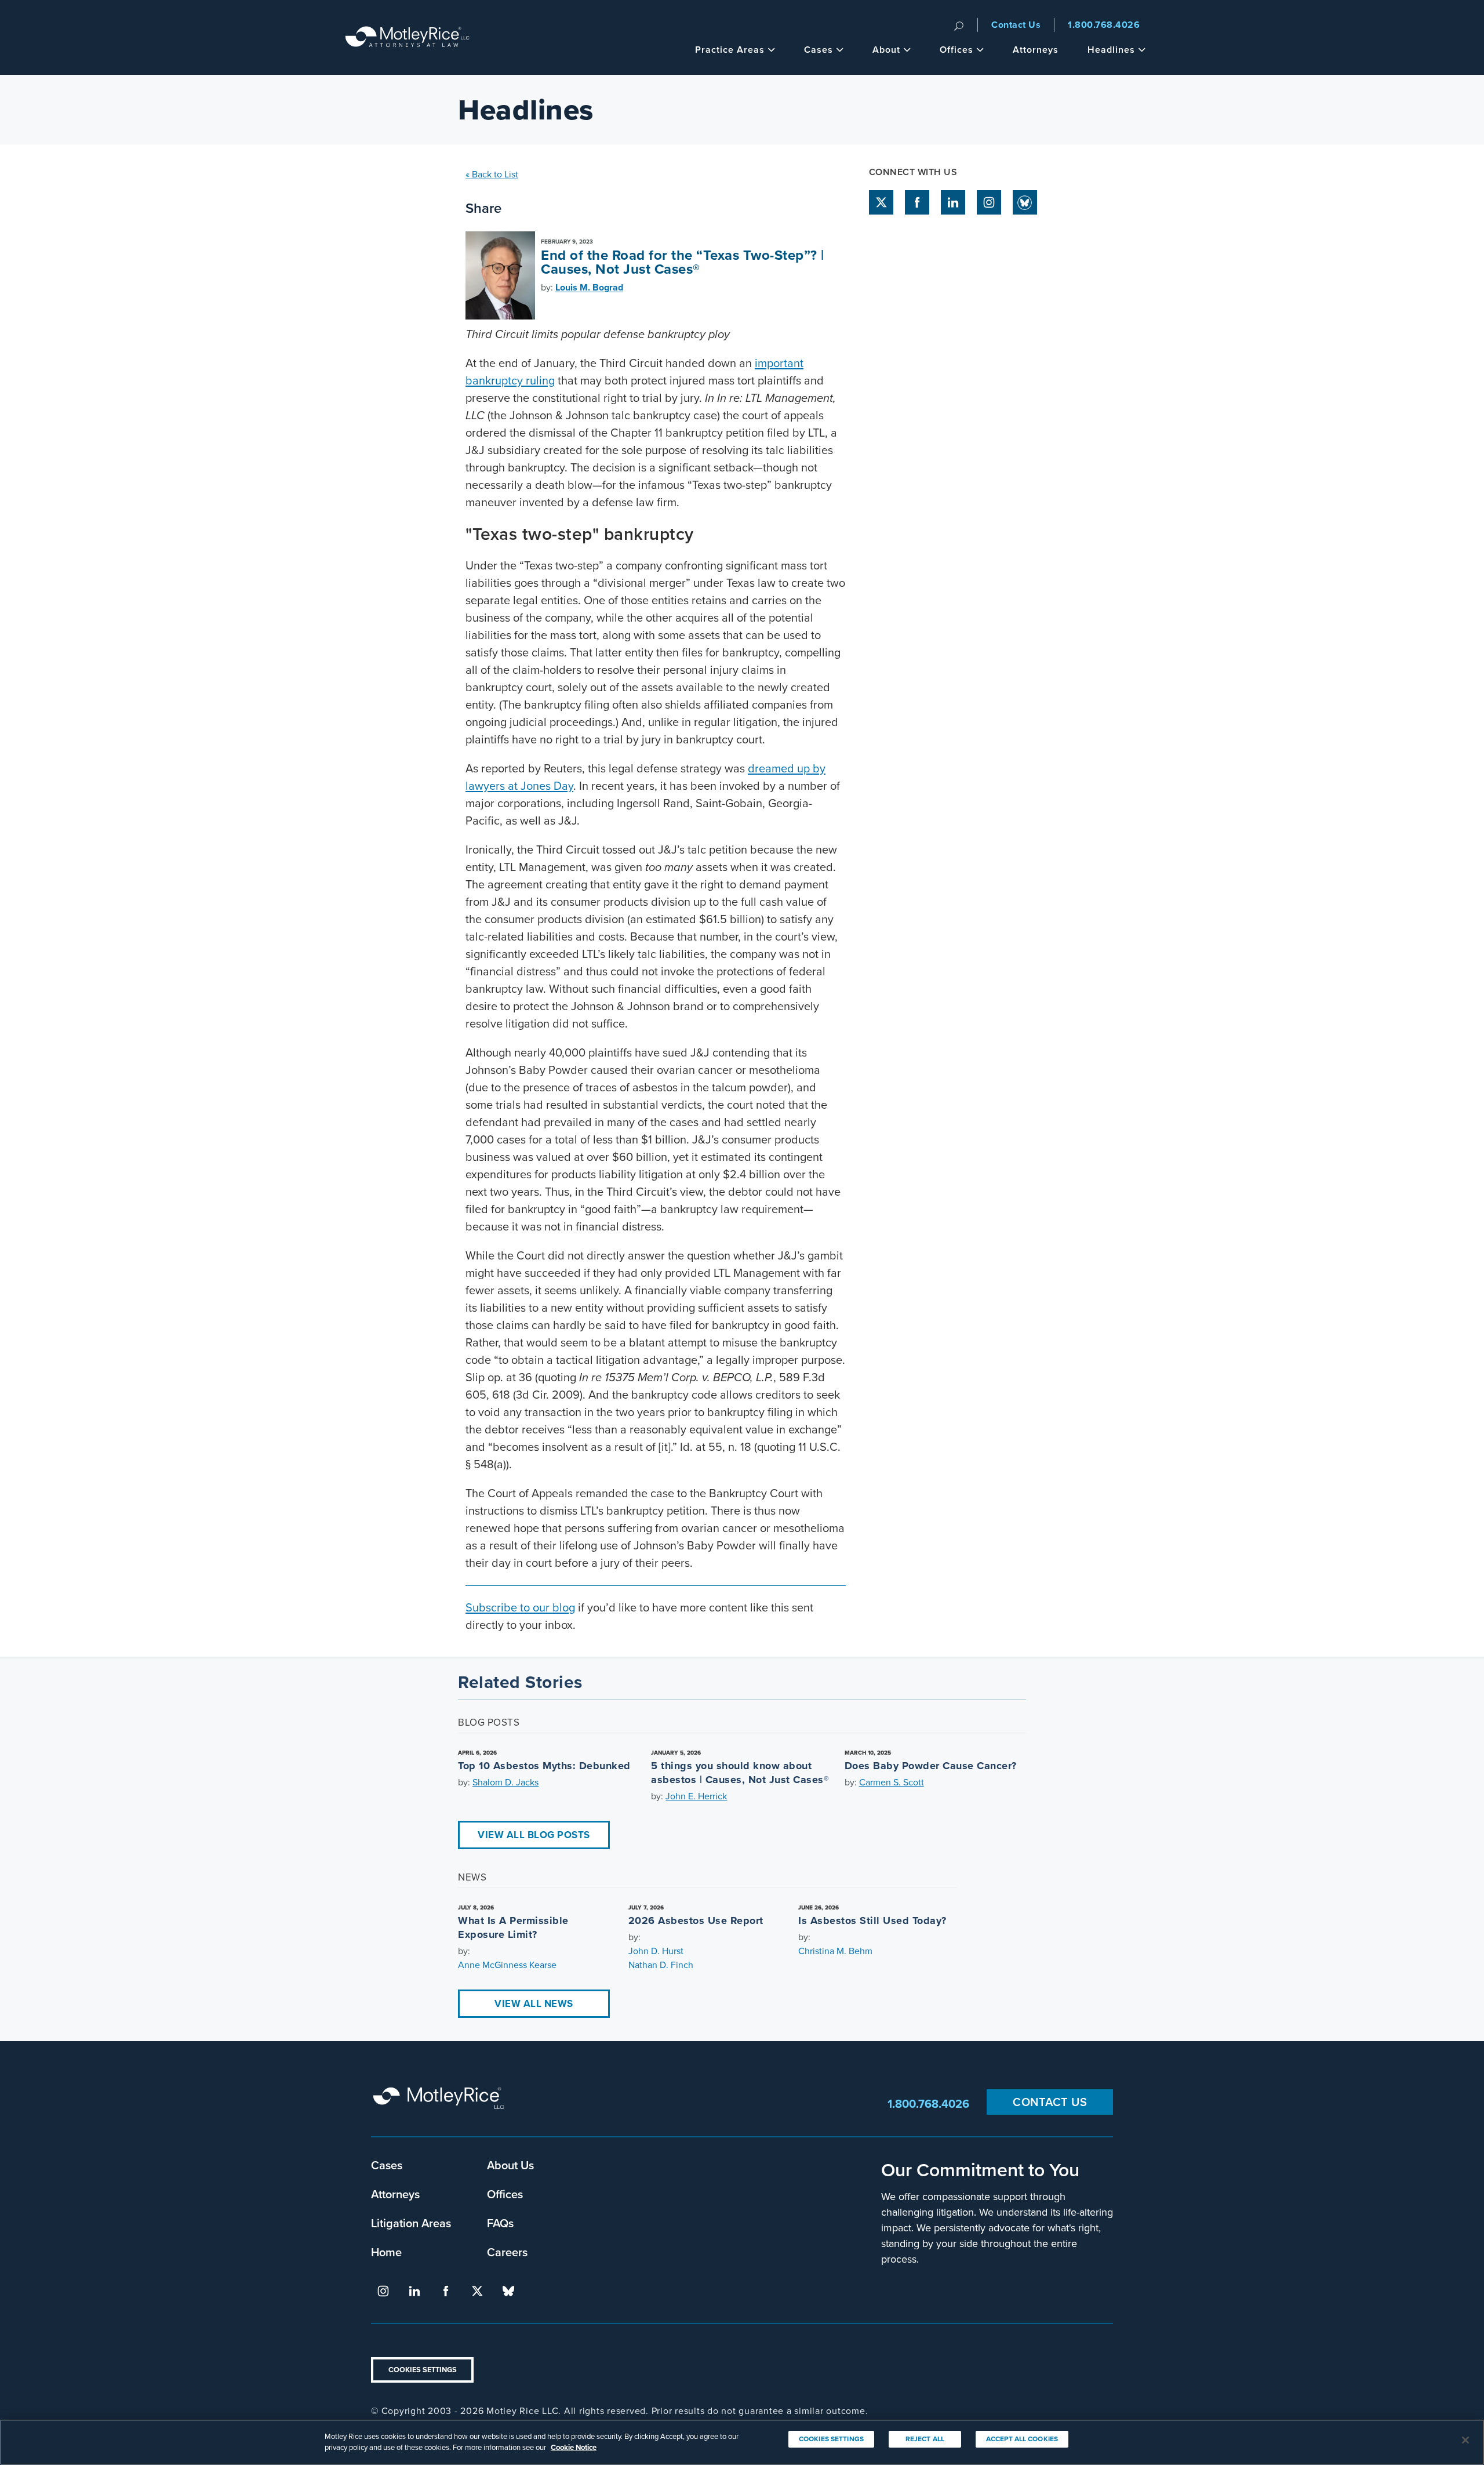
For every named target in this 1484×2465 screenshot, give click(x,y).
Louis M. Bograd (589, 287)
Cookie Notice (574, 2447)
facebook (917, 202)
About (886, 50)
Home (386, 2252)
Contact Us (1016, 25)
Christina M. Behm (835, 1951)
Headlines (1111, 50)
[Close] (1465, 2440)
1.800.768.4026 (1104, 25)
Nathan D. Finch (661, 1965)
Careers (507, 2252)
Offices (956, 50)
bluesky (508, 2291)
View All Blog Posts (534, 1835)
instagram (989, 202)
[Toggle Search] (959, 25)
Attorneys (1036, 50)
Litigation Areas (411, 2223)
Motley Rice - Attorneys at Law (408, 37)
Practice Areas (730, 50)
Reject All (925, 2439)
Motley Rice (441, 2103)
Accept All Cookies (1022, 2439)
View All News (534, 2004)
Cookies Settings (423, 2370)
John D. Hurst (656, 1951)
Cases (819, 50)
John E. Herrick (696, 1796)
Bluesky (1025, 202)
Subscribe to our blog (520, 1607)
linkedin (953, 202)
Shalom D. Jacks (505, 1782)
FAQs (500, 2223)
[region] (742, 2442)
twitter (881, 202)
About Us (510, 2165)
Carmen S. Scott (892, 1782)
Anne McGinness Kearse (507, 1965)
